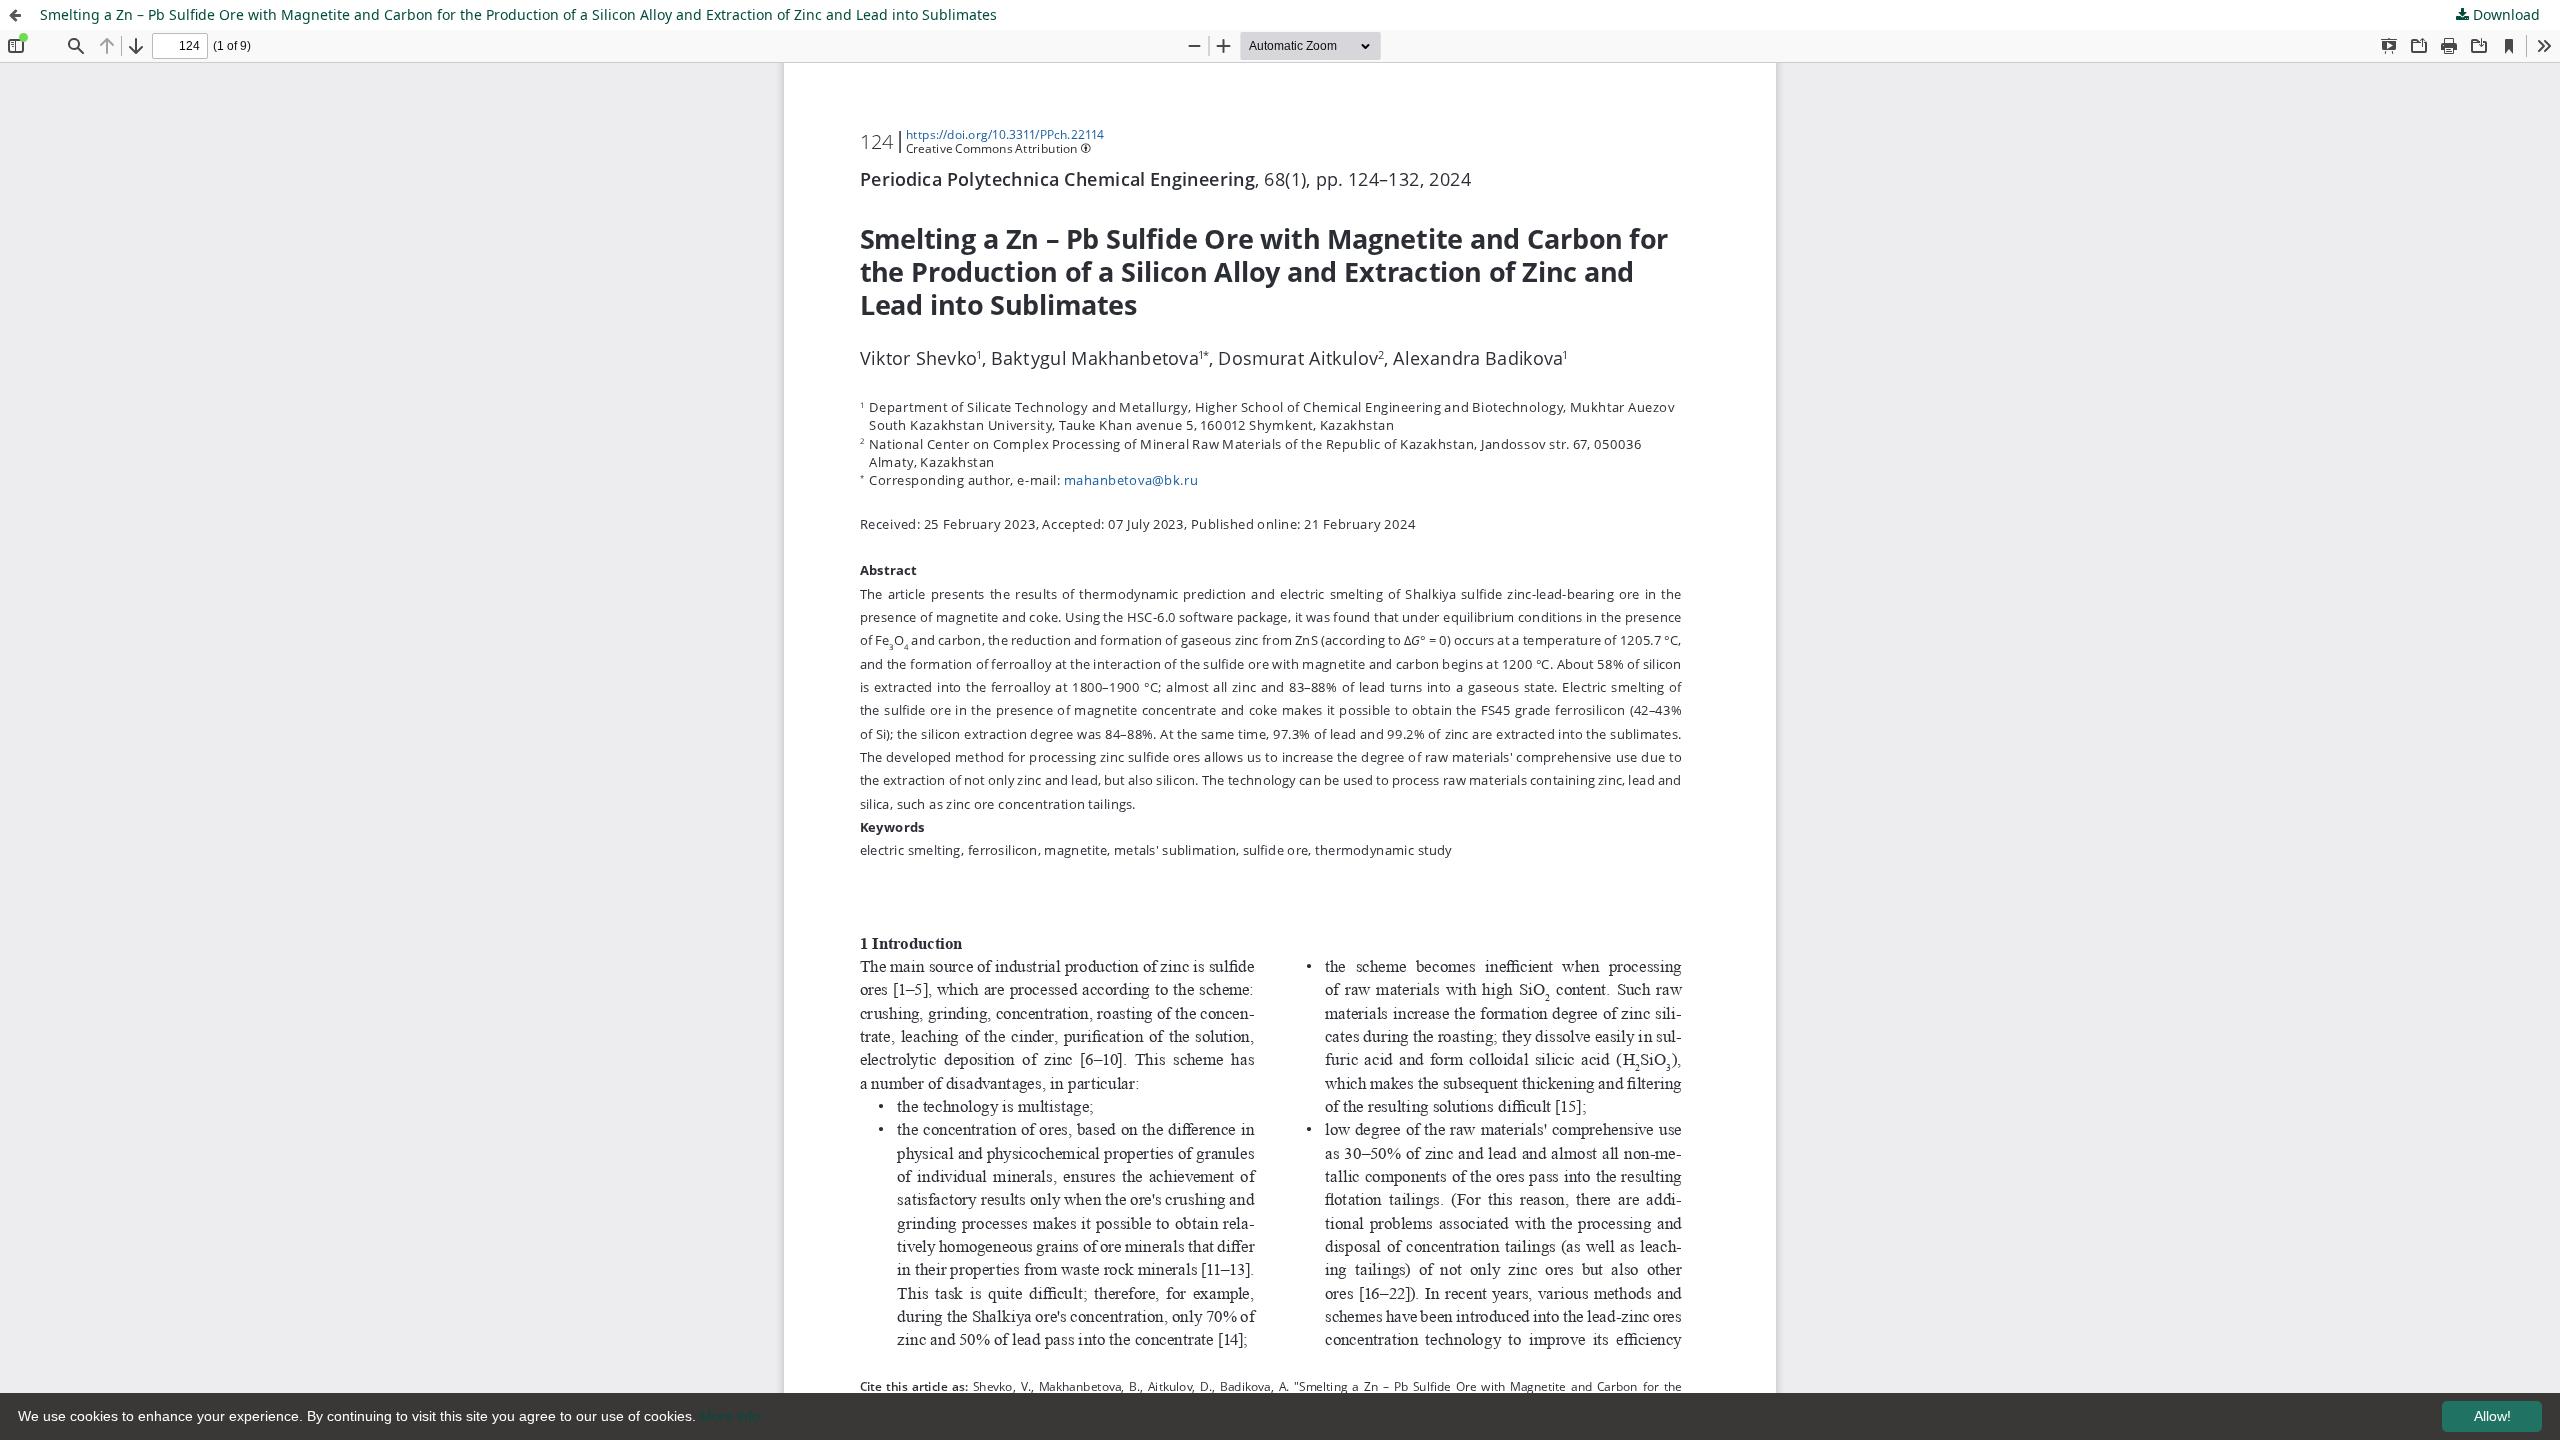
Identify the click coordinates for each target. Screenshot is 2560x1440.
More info (730, 1416)
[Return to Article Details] (15, 15)
